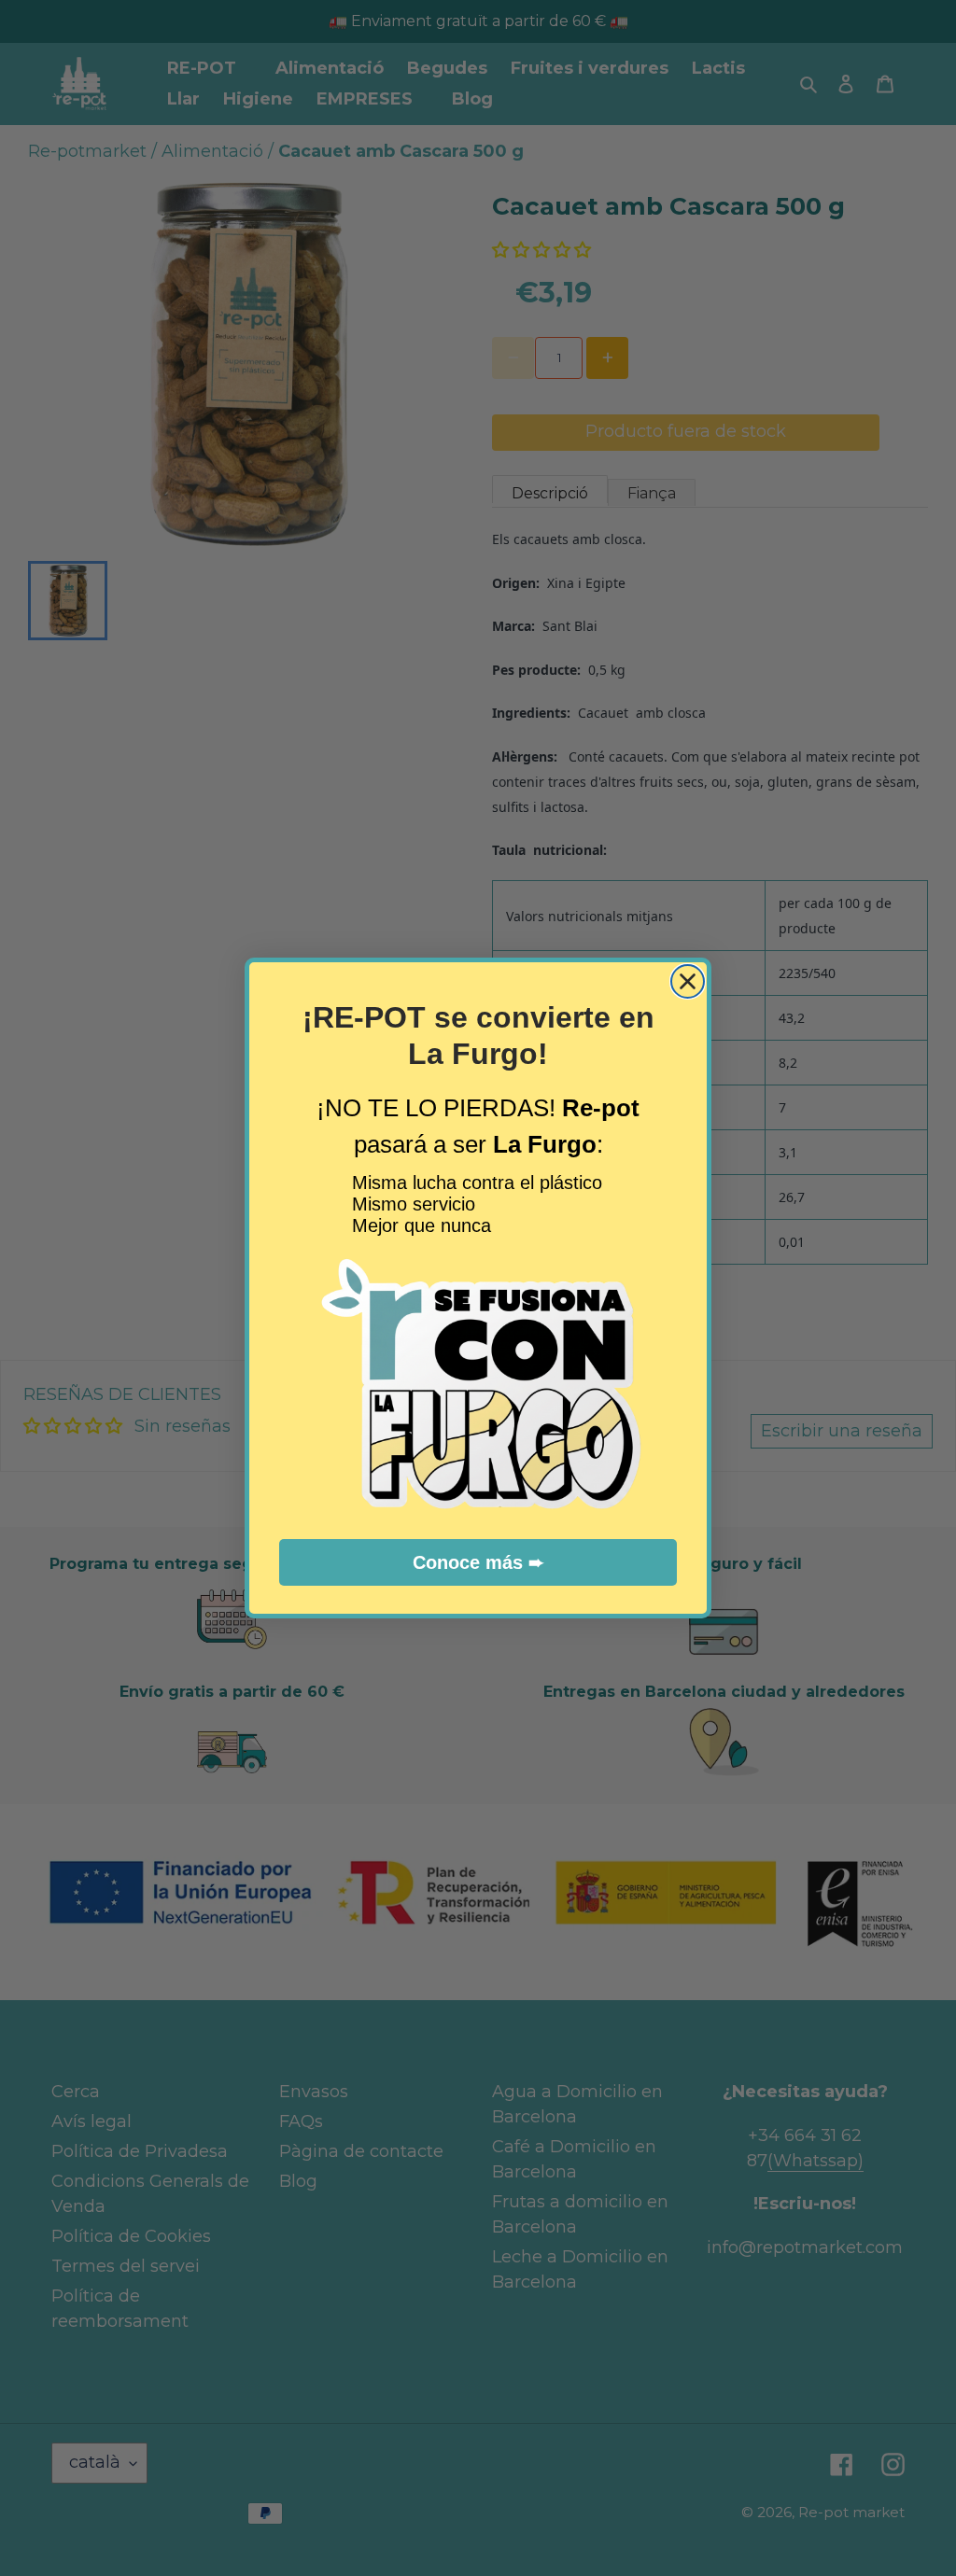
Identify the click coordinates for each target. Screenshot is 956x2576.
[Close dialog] (688, 981)
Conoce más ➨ (478, 1562)
